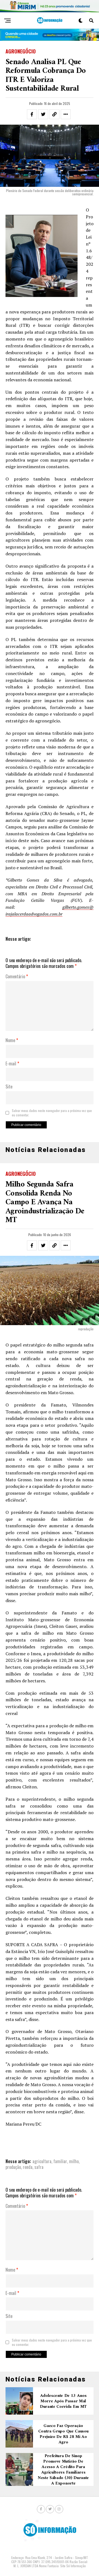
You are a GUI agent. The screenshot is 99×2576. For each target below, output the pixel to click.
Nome (12, 1040)
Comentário (17, 977)
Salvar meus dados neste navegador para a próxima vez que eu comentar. (52, 1113)
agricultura (42, 2161)
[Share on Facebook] (32, 114)
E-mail (12, 1064)
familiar (60, 2161)
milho (74, 2161)
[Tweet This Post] (43, 114)
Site (9, 1087)
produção (13, 2167)
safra (39, 2167)
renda (28, 2167)
